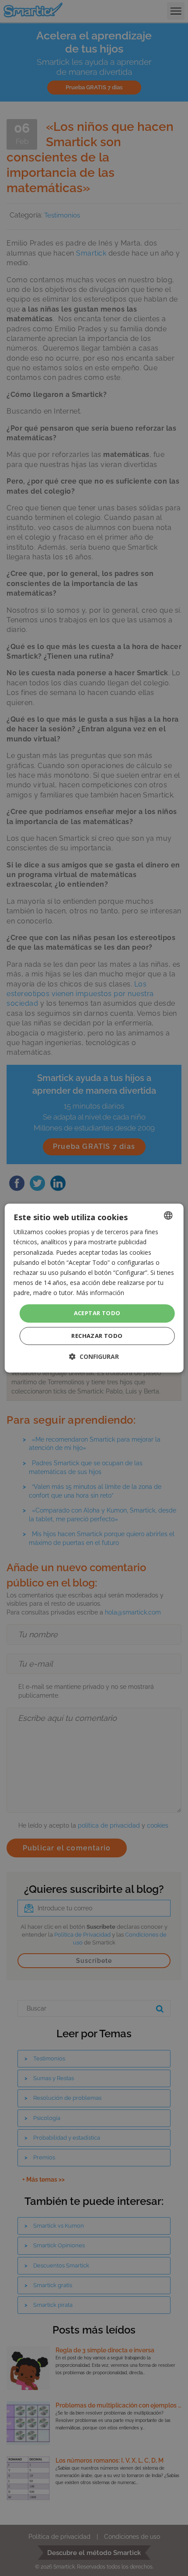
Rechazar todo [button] (97, 1336)
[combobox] (168, 1215)
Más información (100, 1293)
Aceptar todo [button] (97, 1313)
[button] (94, 1356)
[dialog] (94, 1288)
